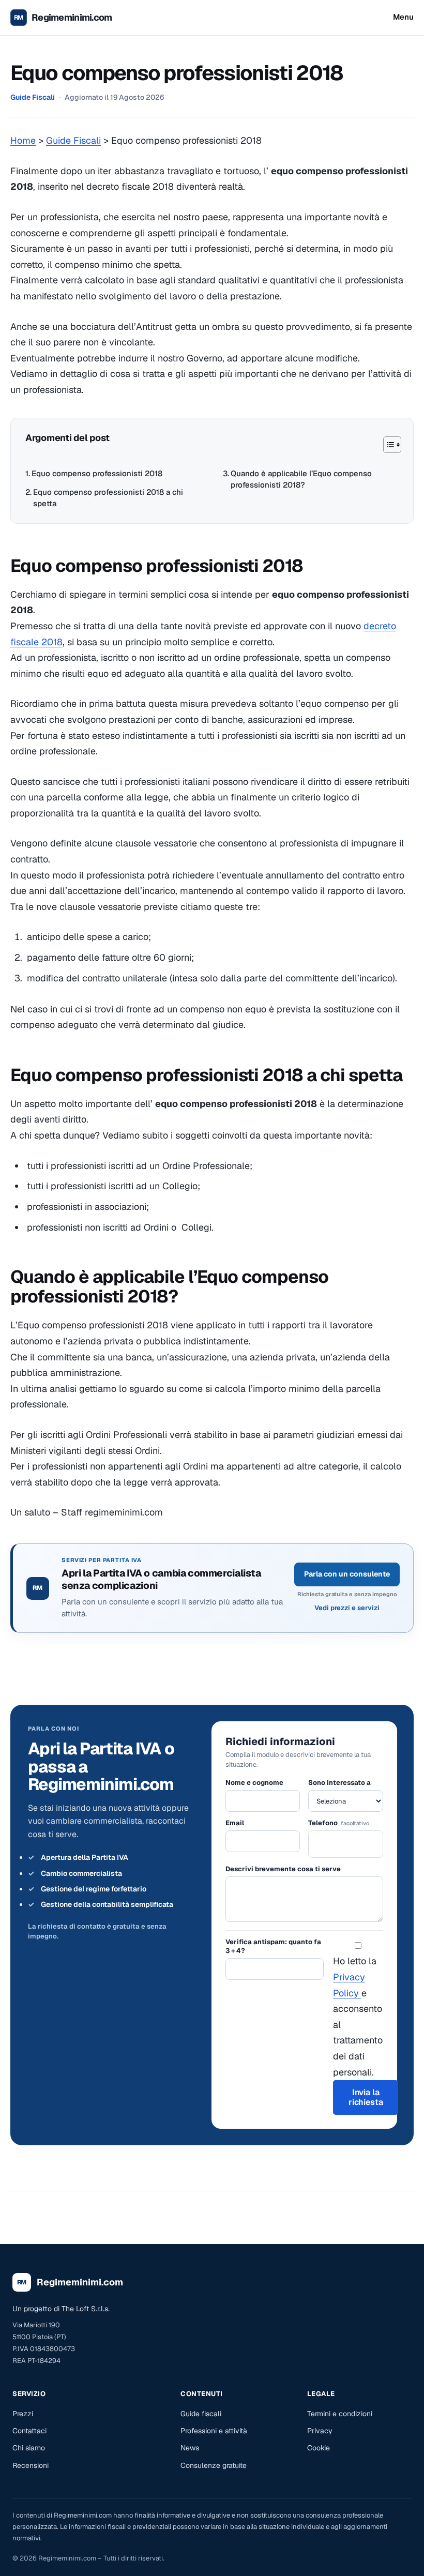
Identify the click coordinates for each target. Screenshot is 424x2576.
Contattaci (29, 2431)
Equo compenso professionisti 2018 (97, 473)
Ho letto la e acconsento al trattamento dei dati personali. (358, 2016)
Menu (403, 17)
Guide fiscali (201, 2414)
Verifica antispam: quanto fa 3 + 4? (273, 1946)
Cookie (319, 2448)
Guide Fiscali (33, 97)
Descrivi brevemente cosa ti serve (283, 1869)
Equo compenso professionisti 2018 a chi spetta (108, 498)
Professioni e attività (214, 2431)
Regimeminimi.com (72, 17)
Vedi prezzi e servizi (347, 1608)
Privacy (320, 2431)
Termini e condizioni (340, 2414)
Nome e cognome (254, 1783)
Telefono (339, 1823)
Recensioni (31, 2465)
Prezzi (23, 2414)
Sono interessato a (339, 1783)
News (190, 2448)
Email (235, 1823)
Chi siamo (29, 2448)
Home (23, 140)
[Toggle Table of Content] (387, 445)
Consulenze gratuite (214, 2465)
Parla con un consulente (347, 1574)
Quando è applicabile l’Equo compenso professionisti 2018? (301, 479)
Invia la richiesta (366, 2097)
